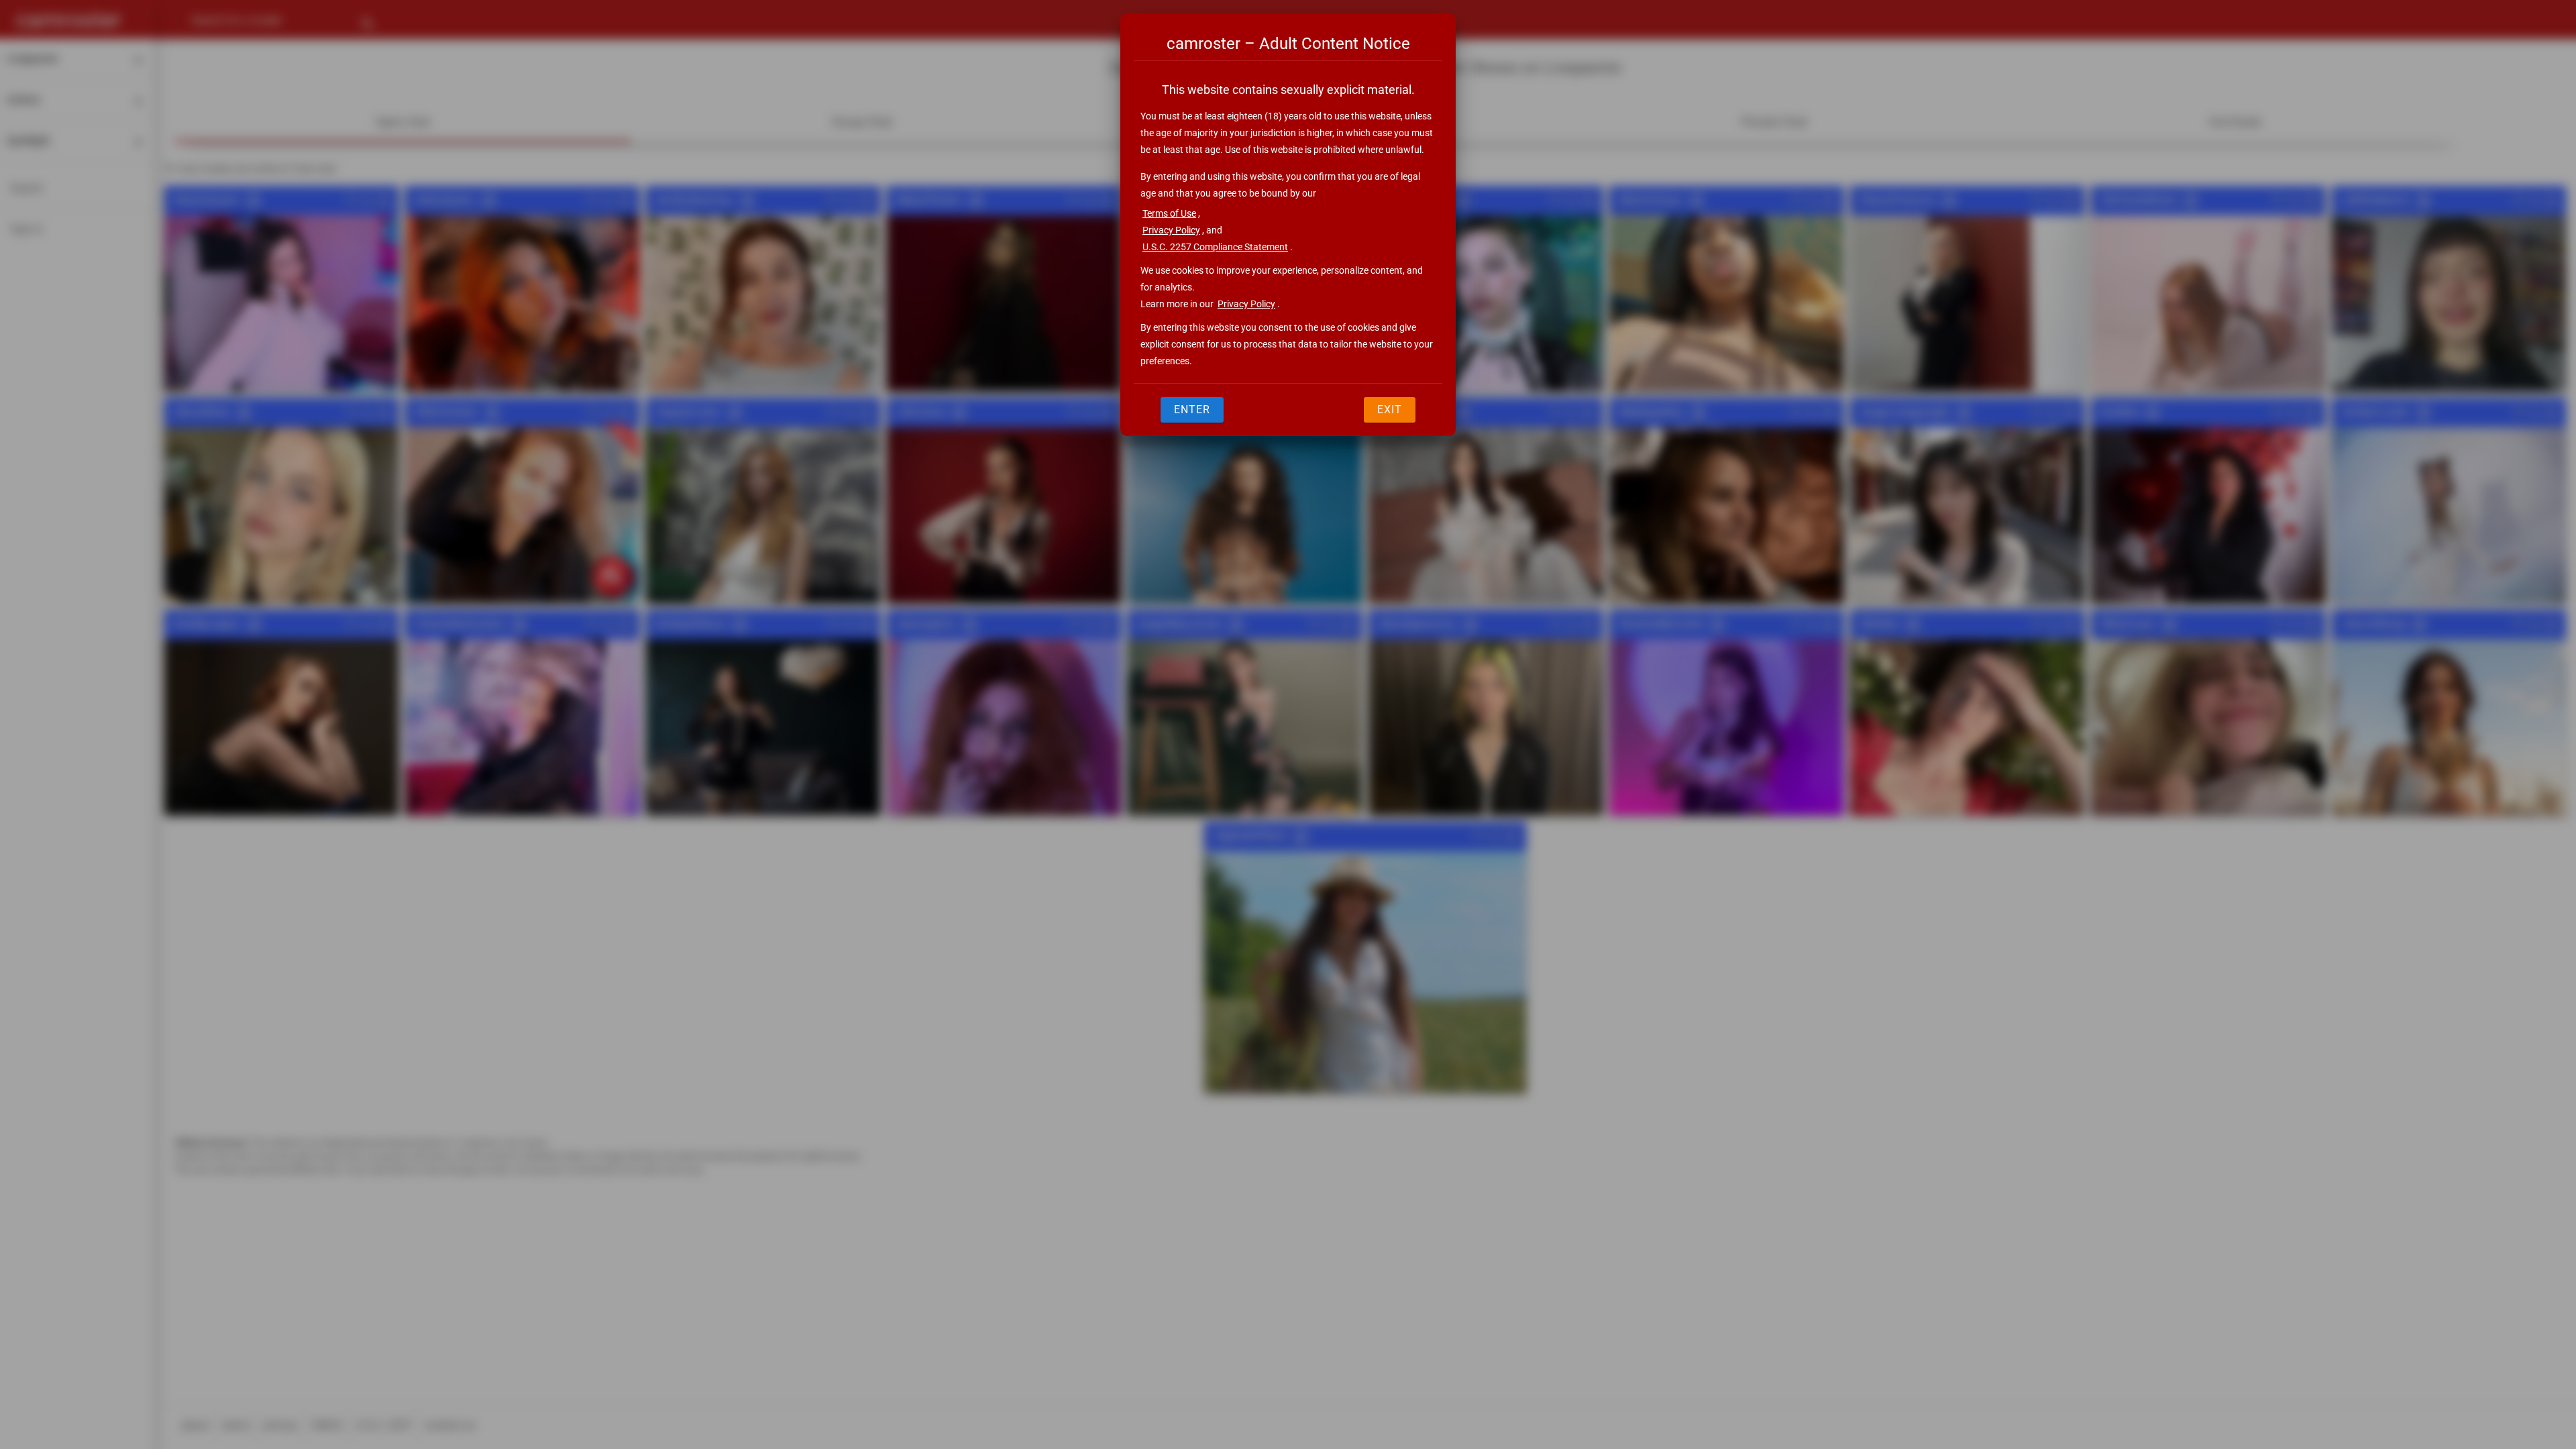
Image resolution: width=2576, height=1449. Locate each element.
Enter (1192, 410)
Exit (1390, 410)
